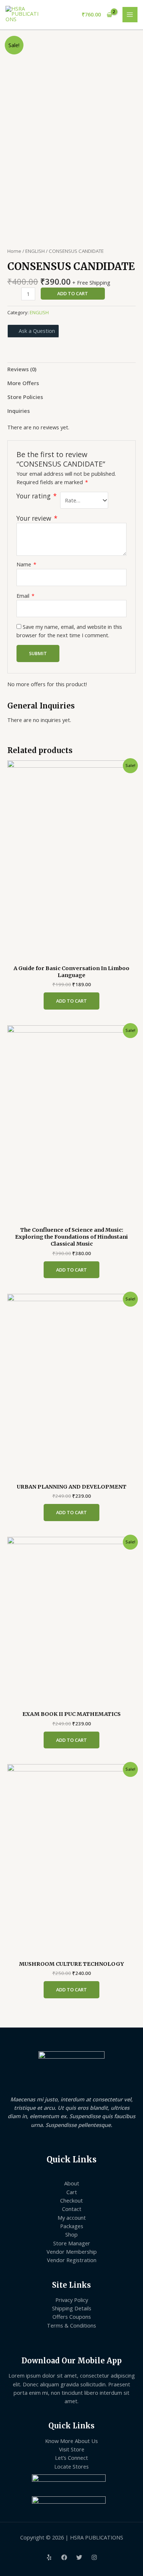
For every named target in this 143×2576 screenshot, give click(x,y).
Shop (71, 2234)
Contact (72, 2209)
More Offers (23, 383)
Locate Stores (71, 2466)
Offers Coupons (72, 2317)
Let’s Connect (71, 2458)
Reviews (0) (22, 369)
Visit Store (72, 2449)
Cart (72, 2192)
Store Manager (72, 2243)
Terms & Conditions (71, 2325)
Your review (37, 518)
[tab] (71, 369)
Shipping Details (72, 2308)
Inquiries (19, 411)
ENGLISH (35, 251)
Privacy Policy (72, 2300)
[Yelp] (49, 2557)
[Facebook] (64, 2557)
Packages (72, 2226)
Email (25, 596)
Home (14, 251)
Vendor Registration (72, 2260)
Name (26, 564)
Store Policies (25, 397)
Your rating (37, 496)
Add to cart (73, 293)
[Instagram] (94, 2557)
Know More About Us (71, 2441)
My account (72, 2218)
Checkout (71, 2200)
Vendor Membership (72, 2252)
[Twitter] (79, 2557)
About (72, 2183)
